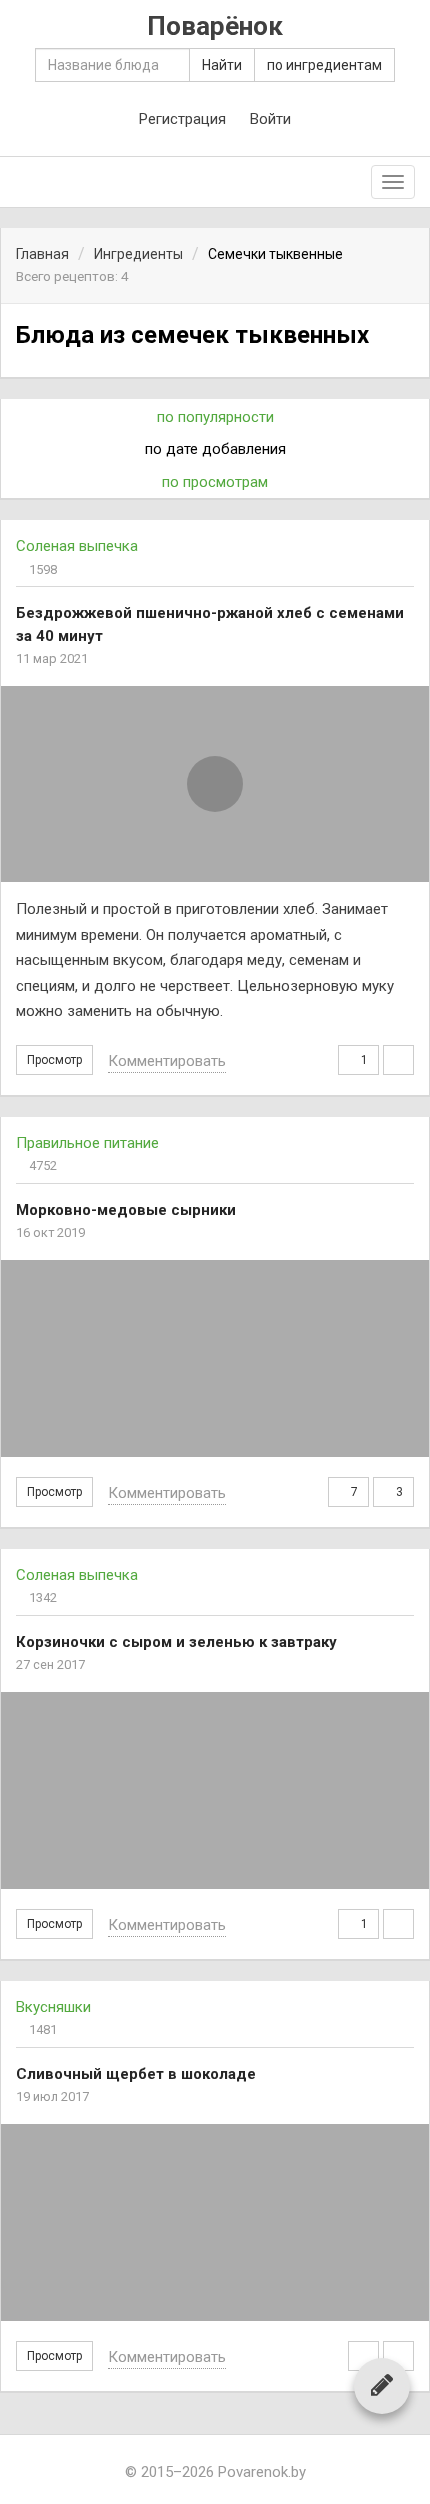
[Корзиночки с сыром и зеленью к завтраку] (215, 1790)
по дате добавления (215, 449)
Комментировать (167, 1061)
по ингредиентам (324, 65)
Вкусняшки (53, 2007)
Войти (270, 119)
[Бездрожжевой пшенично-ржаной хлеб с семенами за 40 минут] (215, 784)
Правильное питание (87, 1143)
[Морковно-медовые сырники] (215, 1358)
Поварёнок (215, 26)
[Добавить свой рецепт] (382, 2385)
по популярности (215, 417)
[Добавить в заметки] (363, 2356)
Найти (222, 65)
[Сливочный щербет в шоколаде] (215, 2222)
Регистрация (182, 119)
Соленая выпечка (77, 546)
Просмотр (54, 1060)
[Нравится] (398, 1060)
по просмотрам (215, 482)
